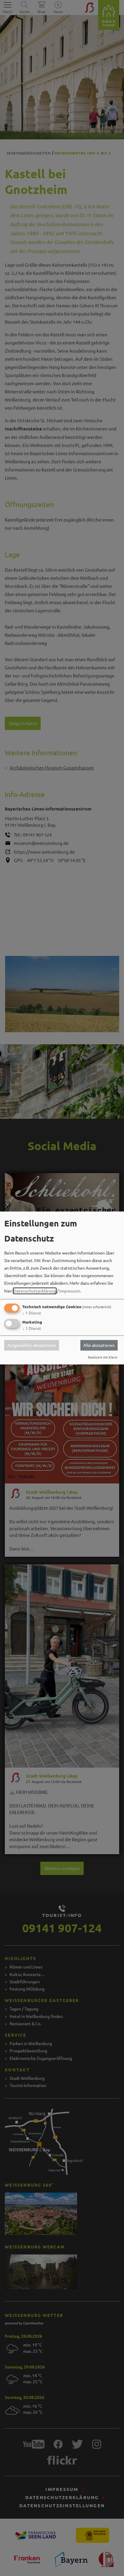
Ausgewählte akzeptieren (32, 1345)
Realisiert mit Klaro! (103, 1357)
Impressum (70, 1291)
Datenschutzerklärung (35, 1291)
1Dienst (32, 1313)
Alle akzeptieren (99, 1345)
